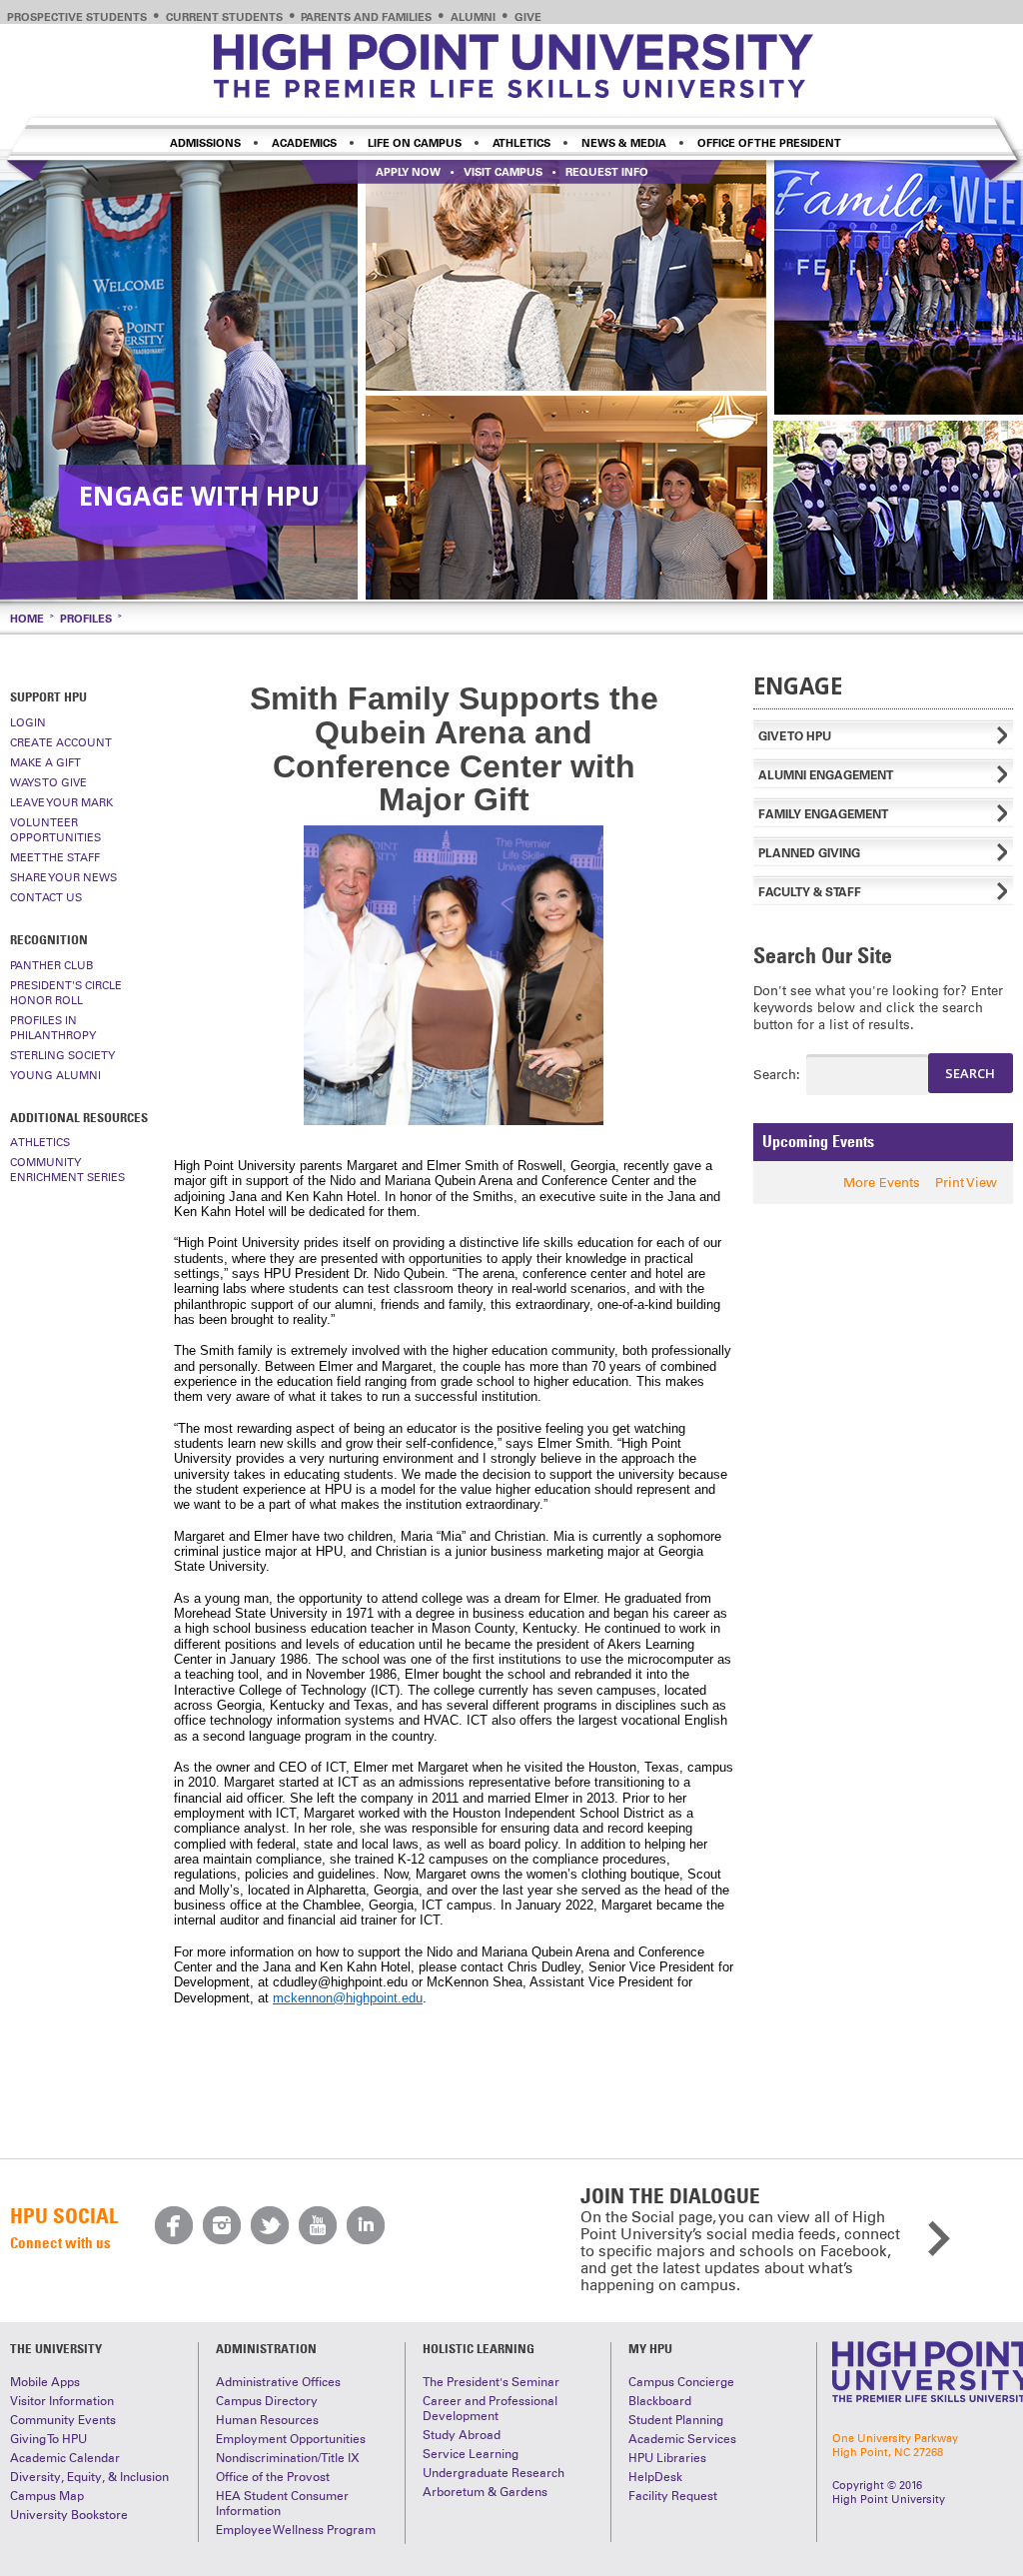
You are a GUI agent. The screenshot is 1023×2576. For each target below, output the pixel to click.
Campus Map (47, 2496)
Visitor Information (62, 2401)
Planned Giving (809, 853)
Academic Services (682, 2439)
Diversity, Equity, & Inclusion (89, 2477)
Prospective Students (77, 17)
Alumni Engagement (826, 775)
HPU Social (64, 2216)
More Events (882, 1183)
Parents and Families (366, 17)
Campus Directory (267, 2401)
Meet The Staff (55, 857)
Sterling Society (62, 1055)
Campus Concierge (681, 2382)
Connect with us (60, 2242)
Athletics (521, 143)
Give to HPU (795, 736)
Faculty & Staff (810, 892)
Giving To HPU (48, 2439)
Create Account (61, 742)
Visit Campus (503, 172)
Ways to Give (48, 782)
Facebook (174, 2225)
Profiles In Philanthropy (53, 1028)
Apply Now (408, 172)
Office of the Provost (273, 2477)
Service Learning (471, 2454)
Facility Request (673, 2496)
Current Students (224, 17)
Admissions (205, 143)
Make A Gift (45, 762)
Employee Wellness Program (296, 2530)
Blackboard (660, 2401)
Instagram (222, 2225)
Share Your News (63, 877)
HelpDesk (655, 2477)
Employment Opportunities (291, 2439)
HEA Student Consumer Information (282, 2504)
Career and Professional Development (490, 2409)
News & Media (624, 143)
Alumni (473, 17)
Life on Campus (415, 143)
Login (28, 722)
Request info (607, 172)
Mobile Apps (45, 2382)
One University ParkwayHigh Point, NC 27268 (895, 2445)
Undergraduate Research (494, 2473)
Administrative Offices (278, 2382)
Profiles (86, 619)
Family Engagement (823, 814)
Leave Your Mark (61, 802)
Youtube (318, 2225)
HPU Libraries (667, 2458)
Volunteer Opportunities (55, 830)
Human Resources (267, 2420)
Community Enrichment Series (67, 1170)
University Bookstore (69, 2515)
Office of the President (769, 143)
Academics (304, 143)
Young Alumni (55, 1075)
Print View (966, 1183)
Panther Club (51, 965)
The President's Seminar (491, 2382)
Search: (762, 1075)
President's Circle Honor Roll (66, 993)
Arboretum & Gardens (485, 2492)
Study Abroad (462, 2435)
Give (528, 17)
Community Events (63, 2420)
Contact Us (46, 897)
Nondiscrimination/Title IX (288, 2458)
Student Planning (676, 2420)
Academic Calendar (65, 2458)
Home (27, 619)
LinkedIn (366, 2225)
